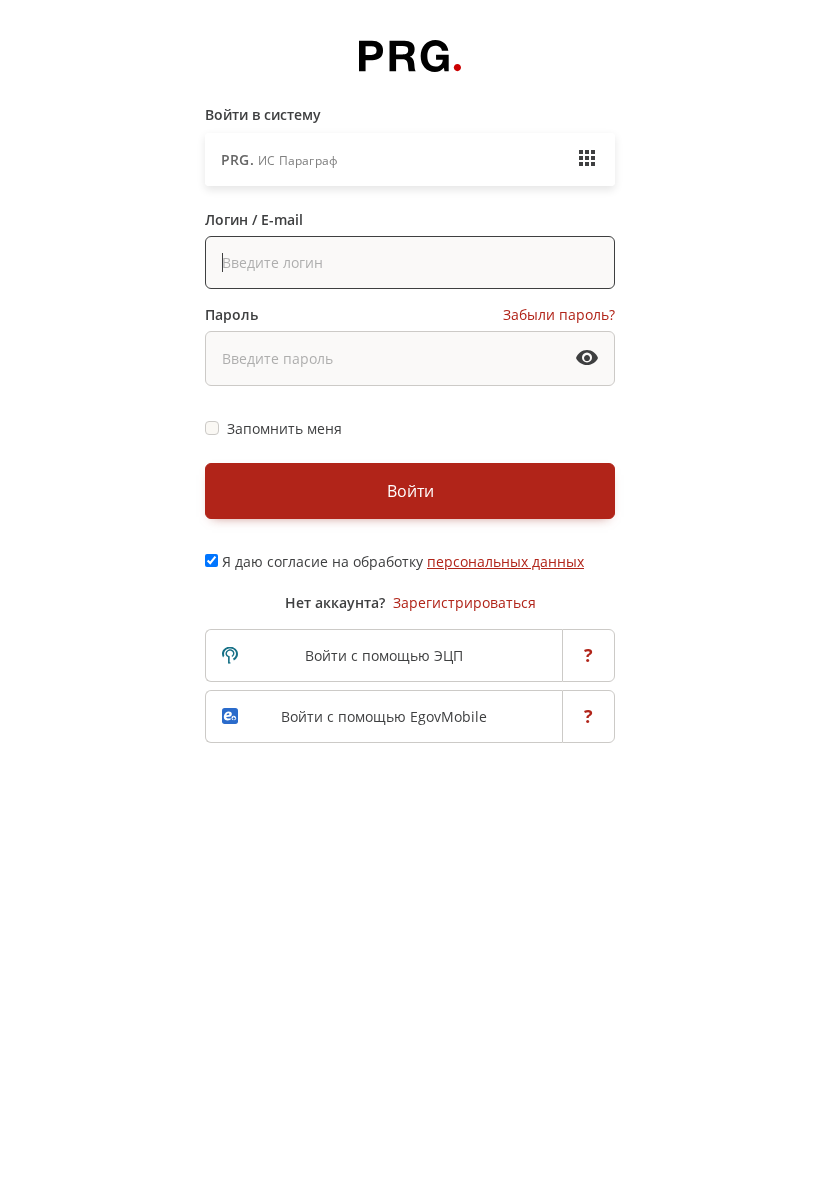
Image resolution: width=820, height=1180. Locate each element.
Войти (410, 491)
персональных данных (505, 561)
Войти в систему (263, 114)
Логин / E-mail (254, 219)
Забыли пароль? (559, 314)
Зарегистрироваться (464, 602)
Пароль (231, 314)
